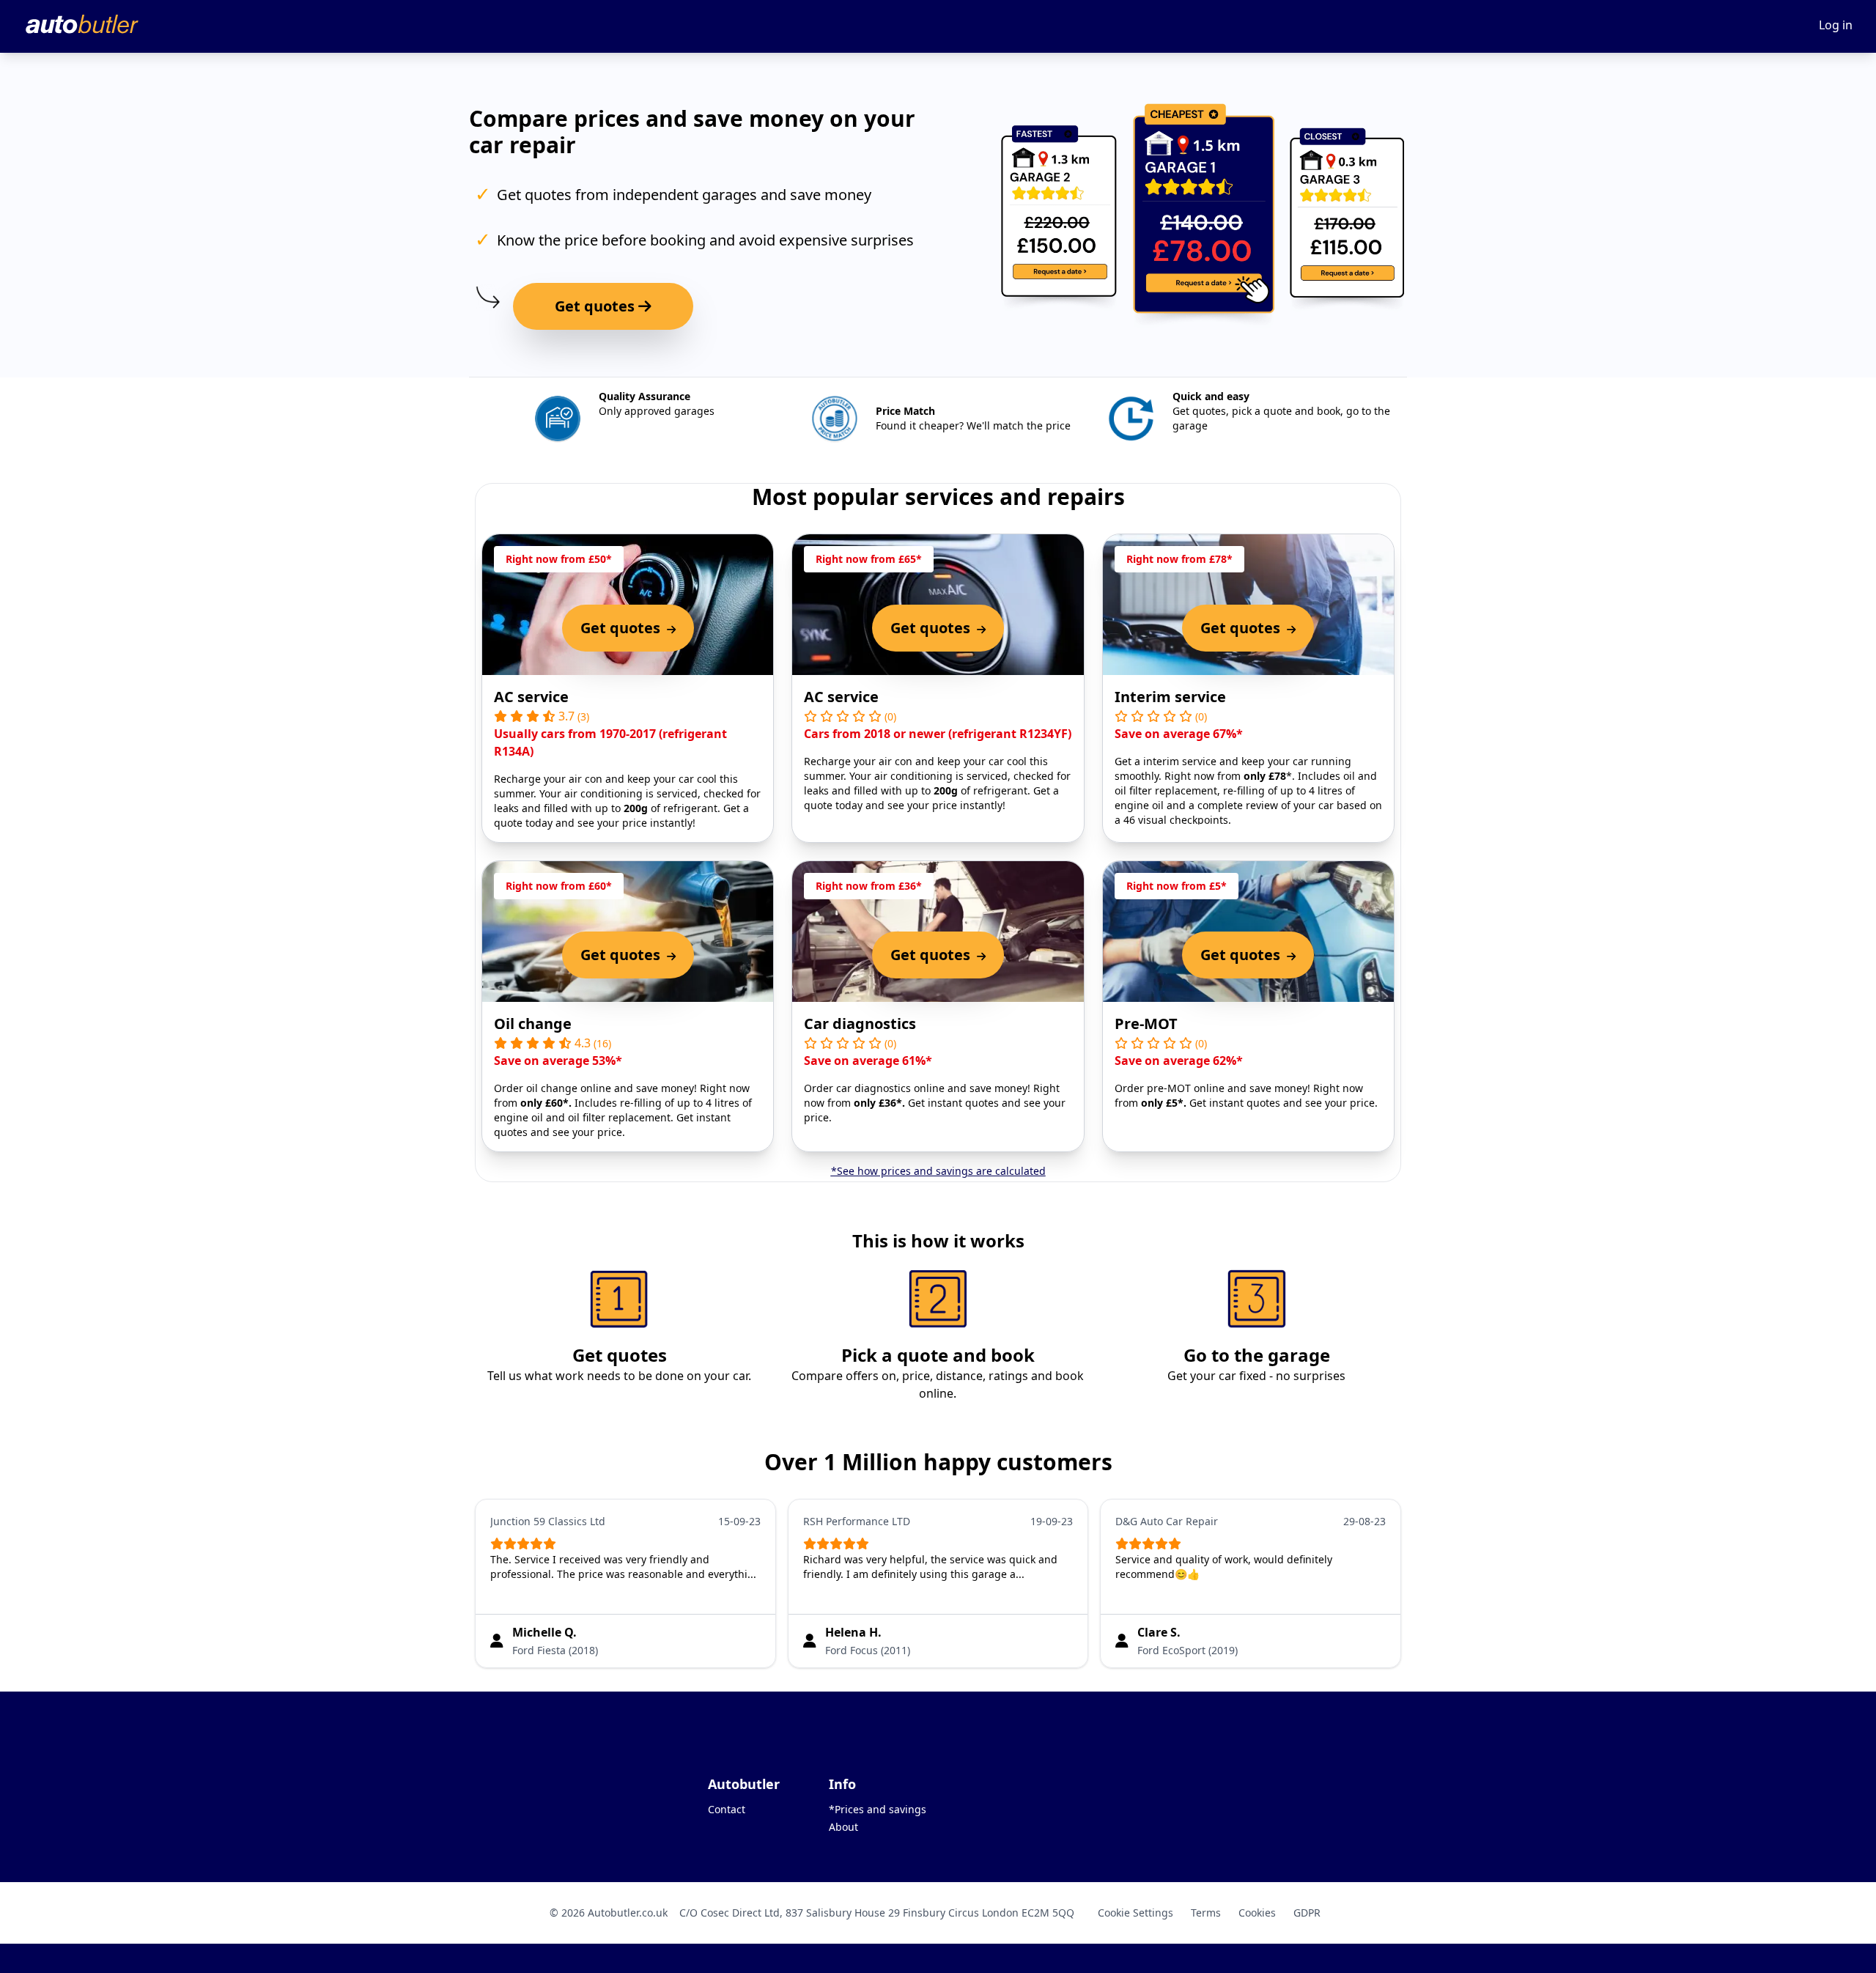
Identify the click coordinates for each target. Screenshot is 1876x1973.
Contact (727, 1809)
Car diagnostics (860, 1024)
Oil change (533, 1024)
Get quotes (597, 306)
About (843, 1827)
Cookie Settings (1135, 1913)
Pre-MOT (1146, 1024)
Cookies (1257, 1913)
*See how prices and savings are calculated (938, 1171)
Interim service (1170, 697)
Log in (1836, 25)
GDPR (1307, 1913)
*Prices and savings (878, 1809)
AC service (531, 697)
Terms (1206, 1913)
